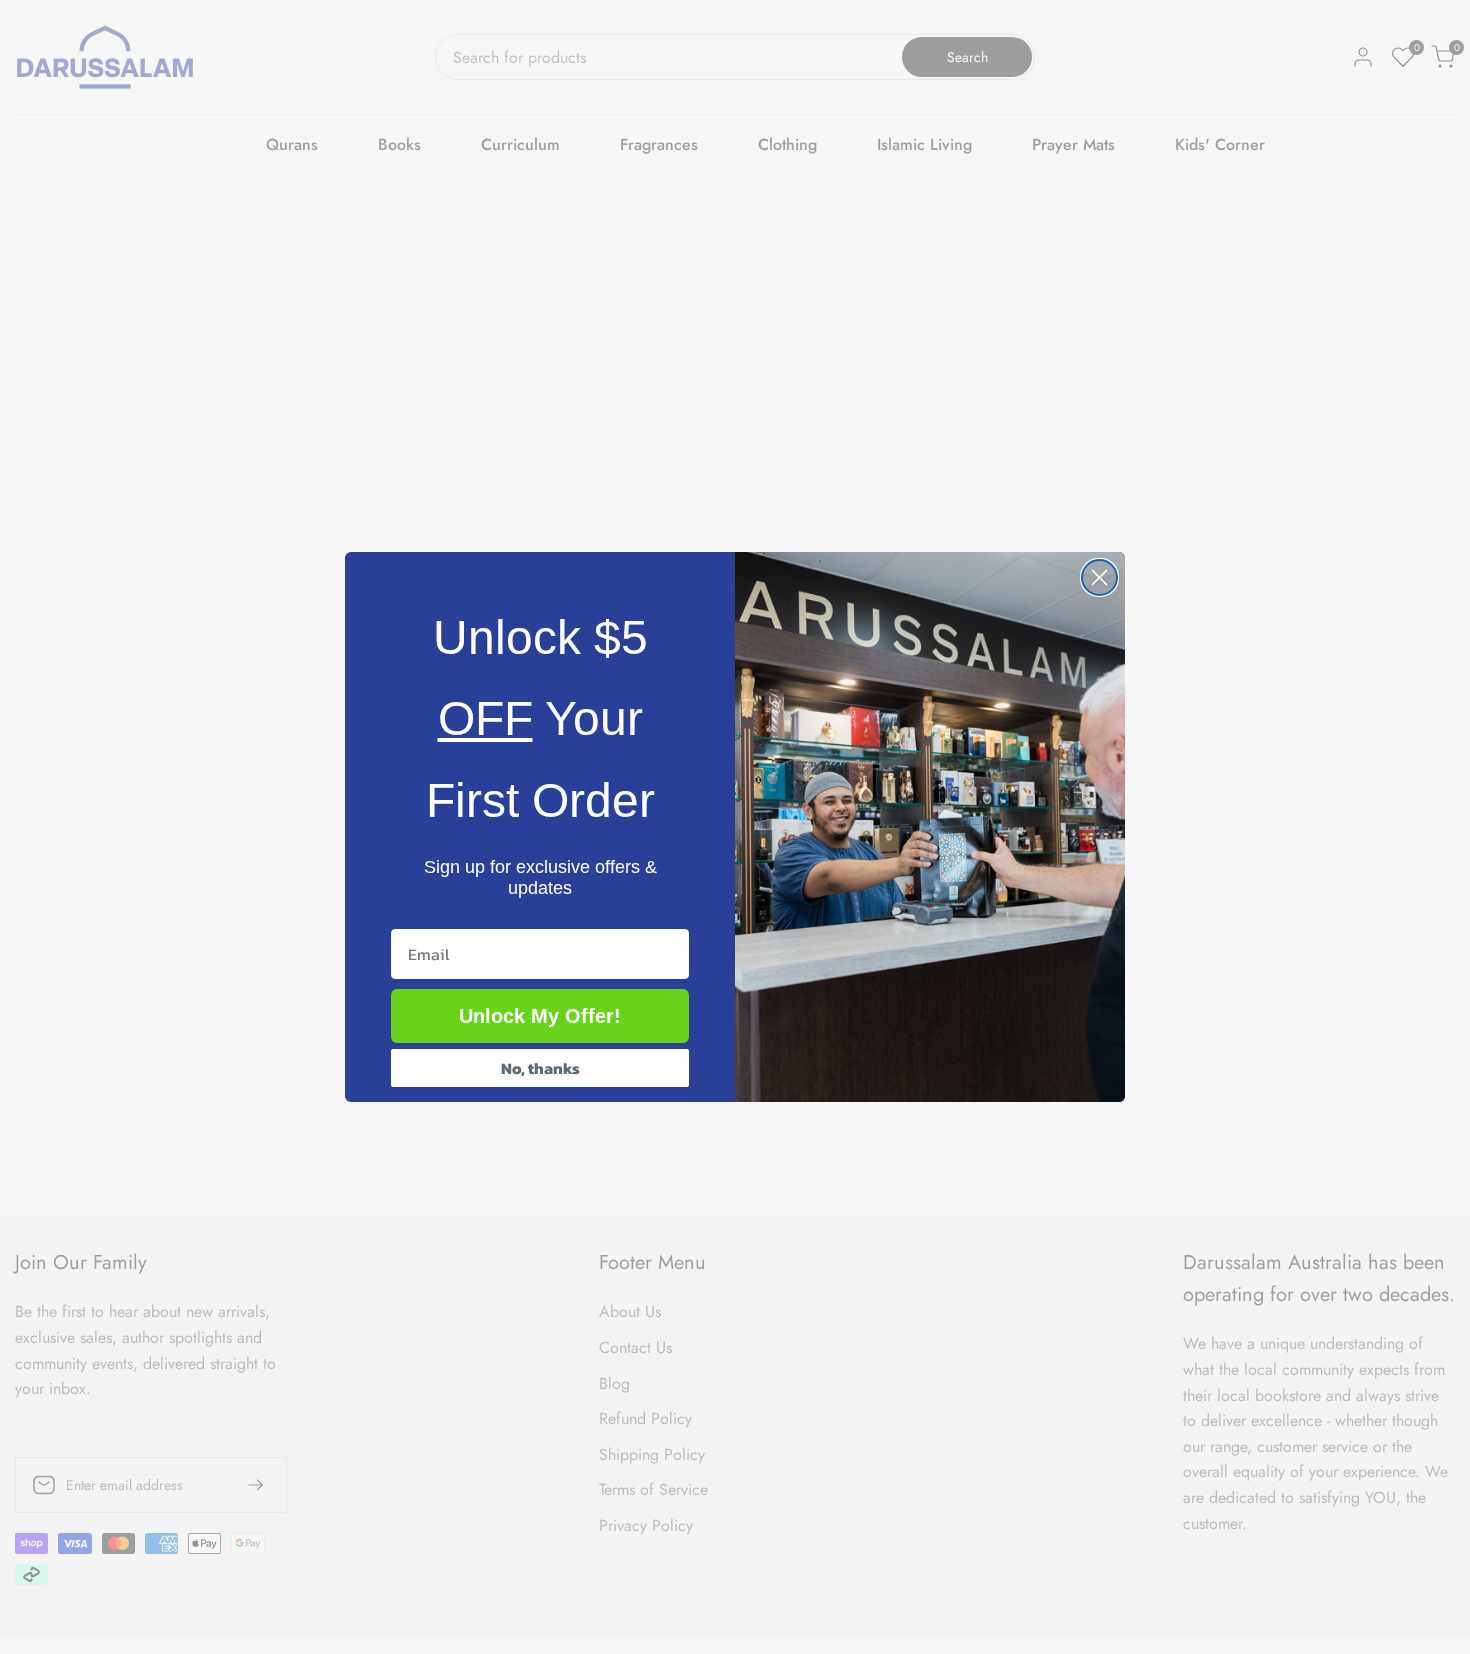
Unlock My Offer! (540, 1016)
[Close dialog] (1099, 577)
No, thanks (540, 1068)
